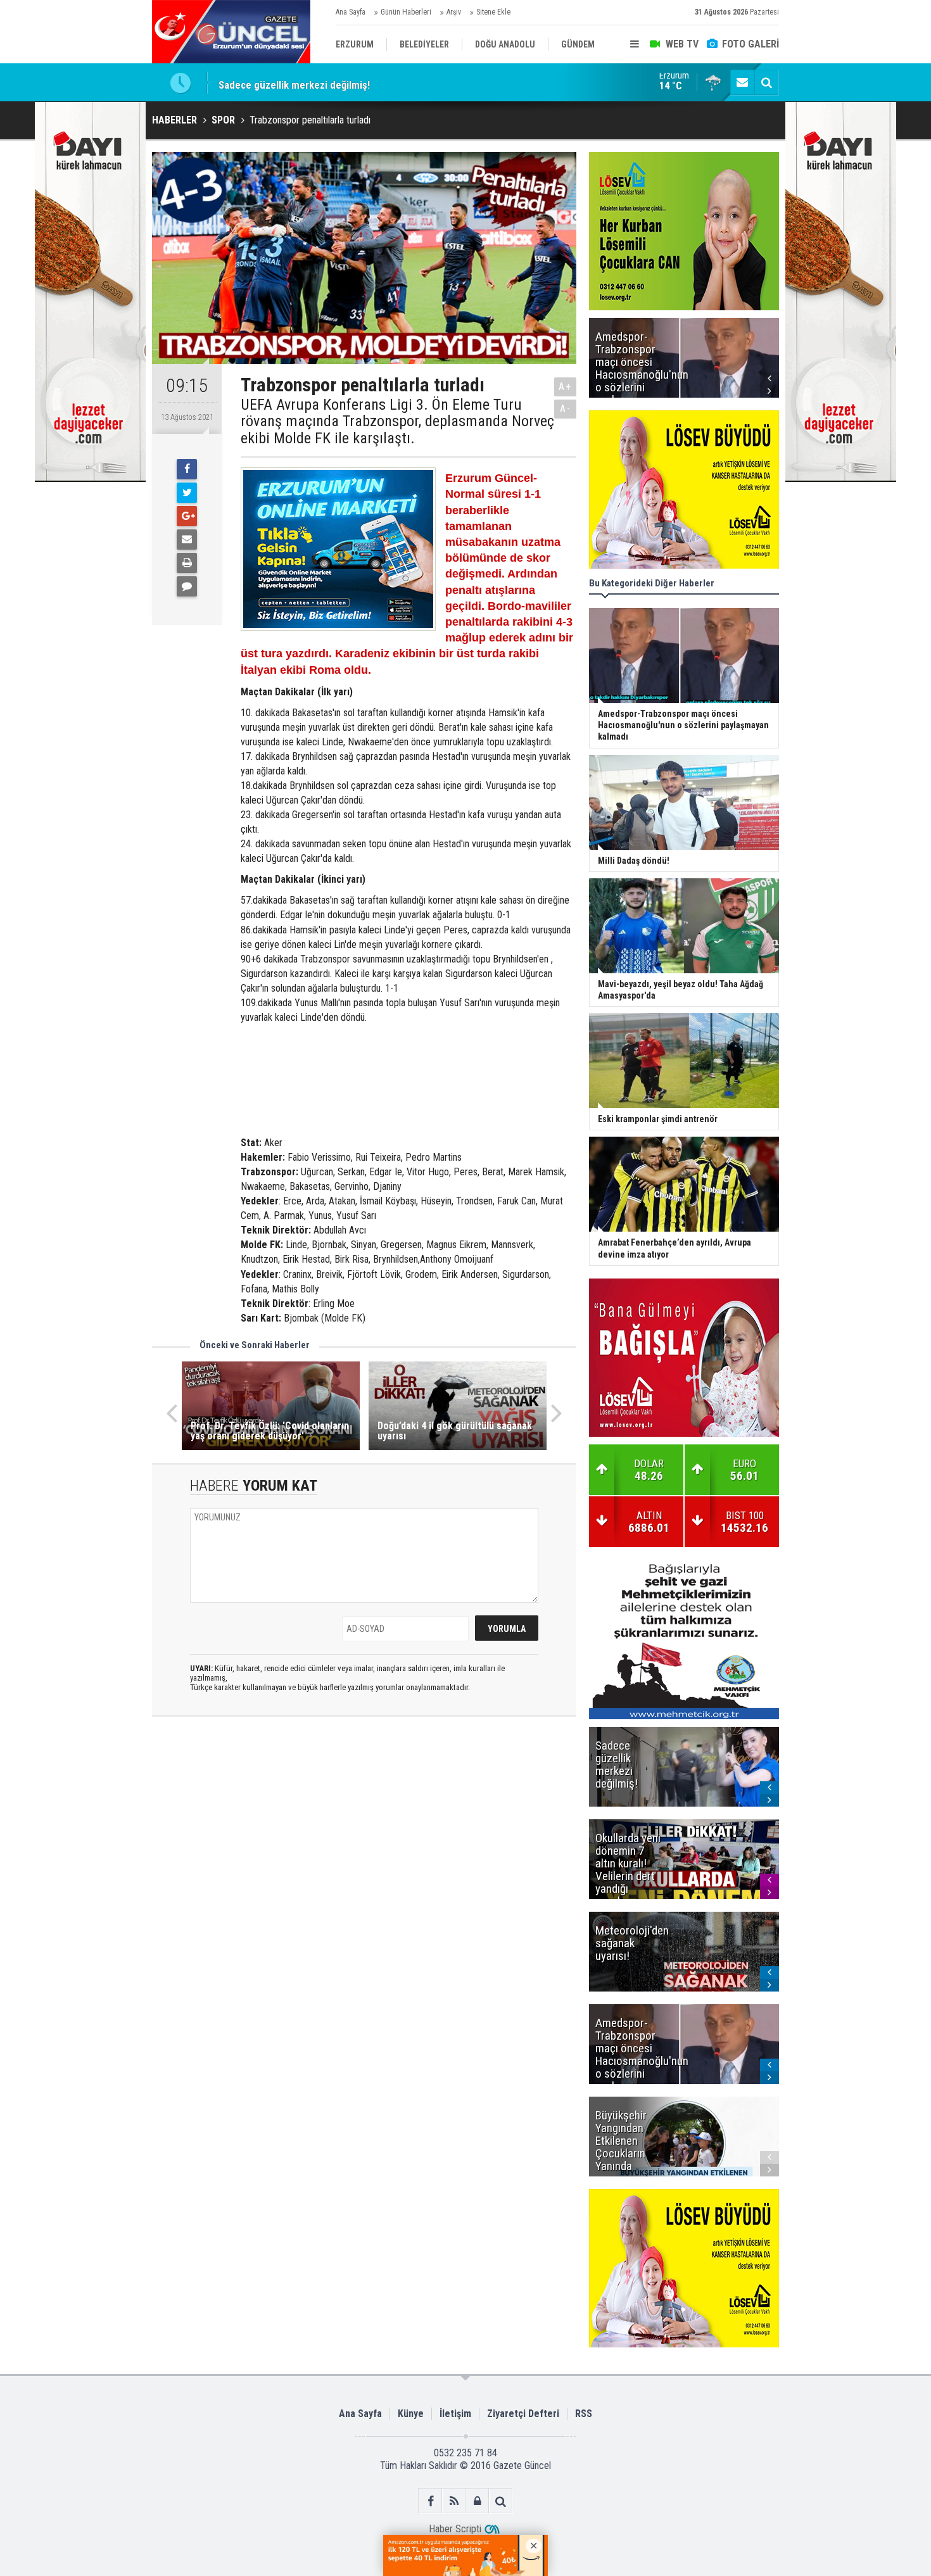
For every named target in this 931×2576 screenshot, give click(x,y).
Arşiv (454, 12)
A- (566, 409)
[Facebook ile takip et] (430, 2501)
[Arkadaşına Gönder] (187, 540)
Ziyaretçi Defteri (523, 2414)
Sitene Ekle (493, 12)
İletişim (455, 2414)
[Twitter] (187, 493)
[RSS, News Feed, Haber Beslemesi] (454, 2501)
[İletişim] (742, 82)
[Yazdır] (187, 563)
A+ (565, 387)
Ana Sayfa (351, 12)
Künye (411, 2414)
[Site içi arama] (766, 82)
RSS (584, 2414)
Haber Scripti (455, 2529)
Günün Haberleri (406, 12)
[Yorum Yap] (187, 586)
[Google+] (187, 516)
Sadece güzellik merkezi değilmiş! (294, 82)
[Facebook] (187, 469)
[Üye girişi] (477, 2501)
